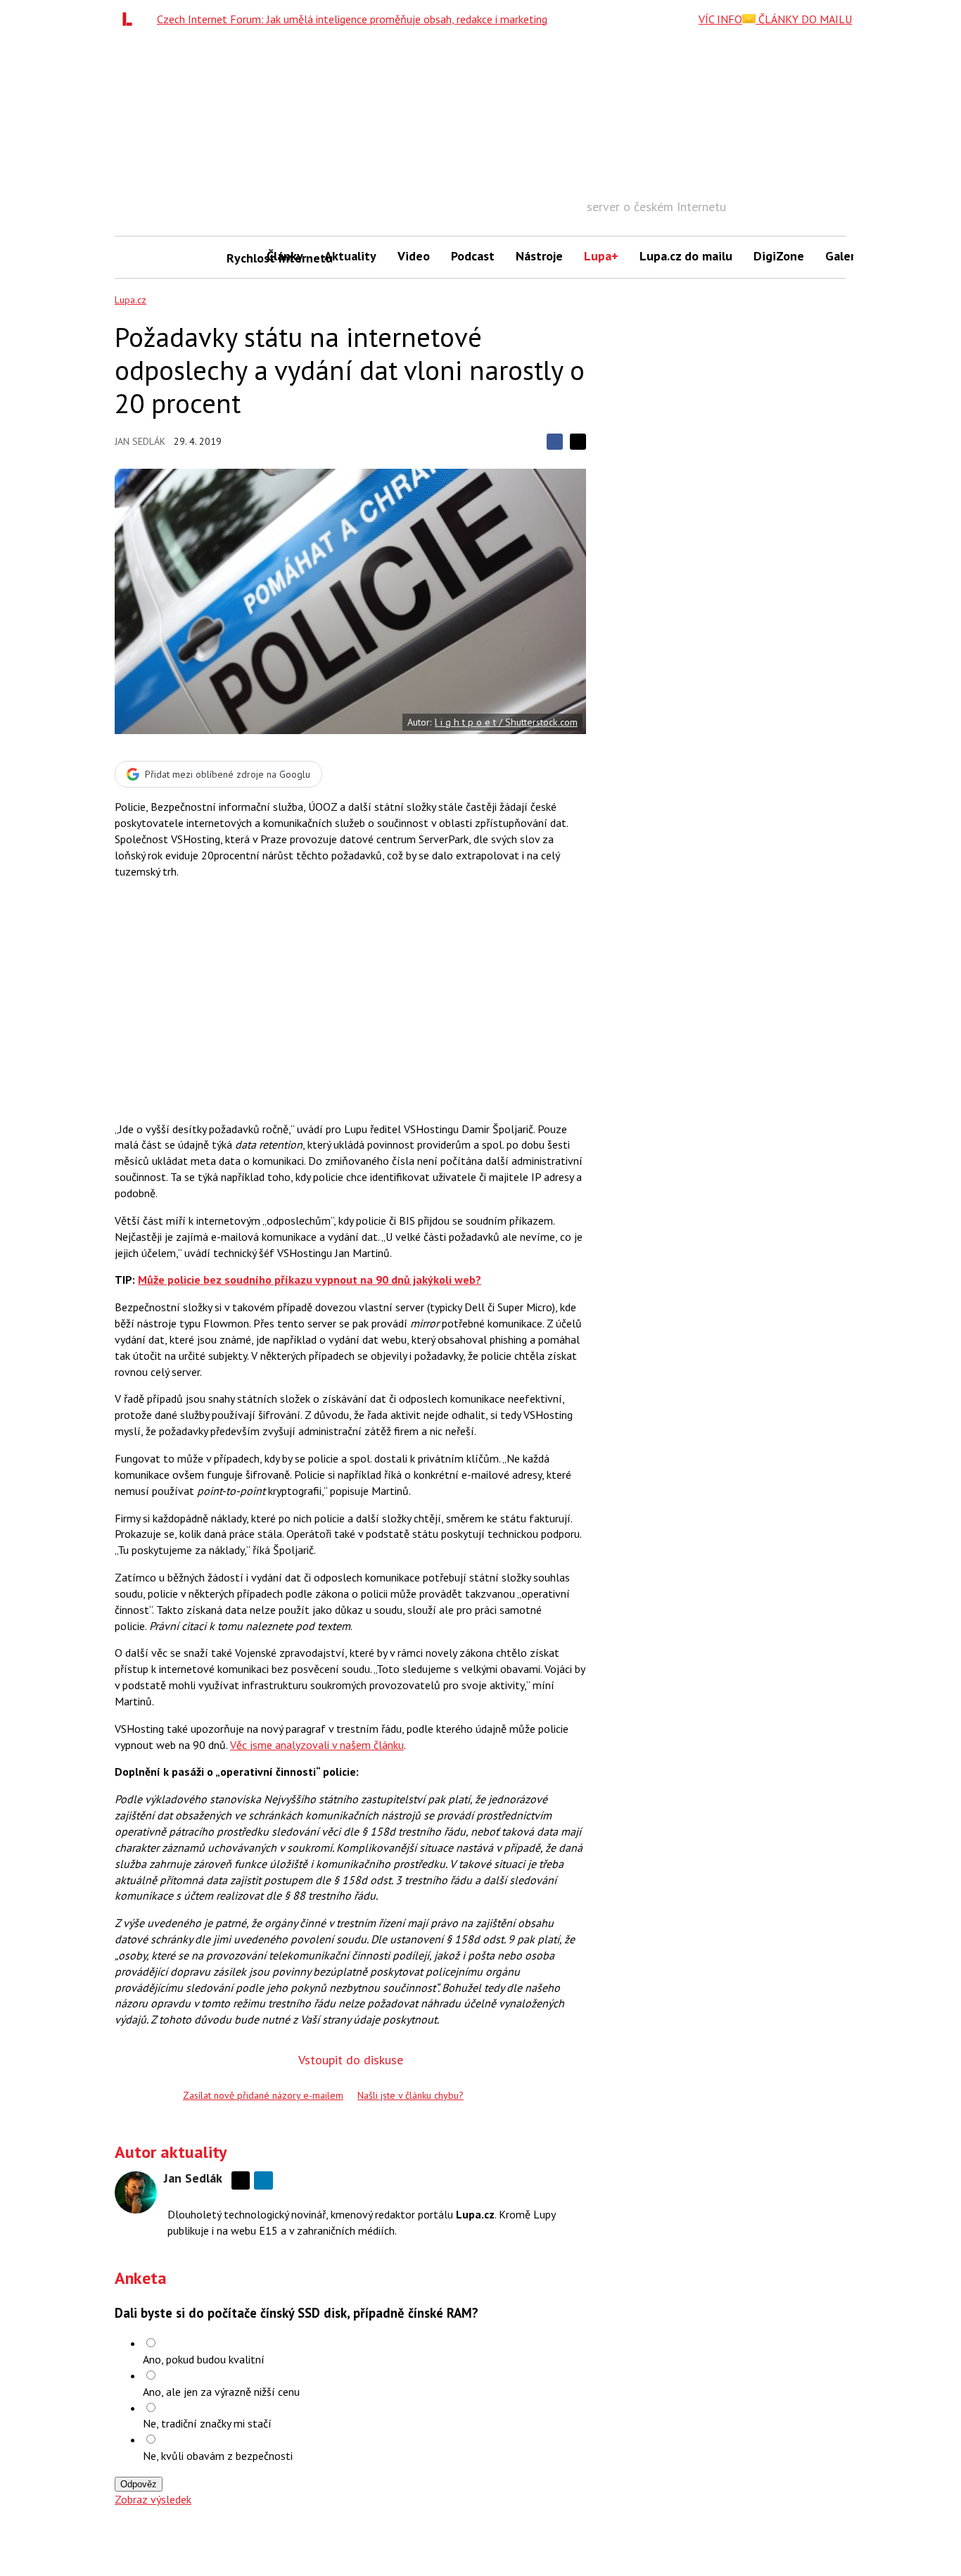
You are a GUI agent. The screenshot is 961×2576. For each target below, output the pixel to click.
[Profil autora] (136, 2192)
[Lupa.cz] (131, 19)
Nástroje (539, 256)
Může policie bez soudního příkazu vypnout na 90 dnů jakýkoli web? (310, 1280)
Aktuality (350, 256)
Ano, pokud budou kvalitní (204, 2359)
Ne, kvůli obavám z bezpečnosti (218, 2456)
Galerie (845, 256)
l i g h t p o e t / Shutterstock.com (506, 722)
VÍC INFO (720, 19)
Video (414, 256)
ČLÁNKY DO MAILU (804, 19)
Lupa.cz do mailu (686, 256)
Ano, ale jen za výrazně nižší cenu (221, 2392)
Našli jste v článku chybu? (411, 2095)
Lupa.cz (131, 300)
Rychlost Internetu (241, 258)
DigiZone (779, 256)
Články (285, 256)
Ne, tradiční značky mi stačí (207, 2423)
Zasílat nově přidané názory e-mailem (263, 2095)
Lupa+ (601, 256)
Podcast (473, 256)
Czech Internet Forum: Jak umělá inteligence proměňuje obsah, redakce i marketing (352, 19)
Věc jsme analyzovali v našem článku (317, 1745)
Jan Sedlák (140, 441)
